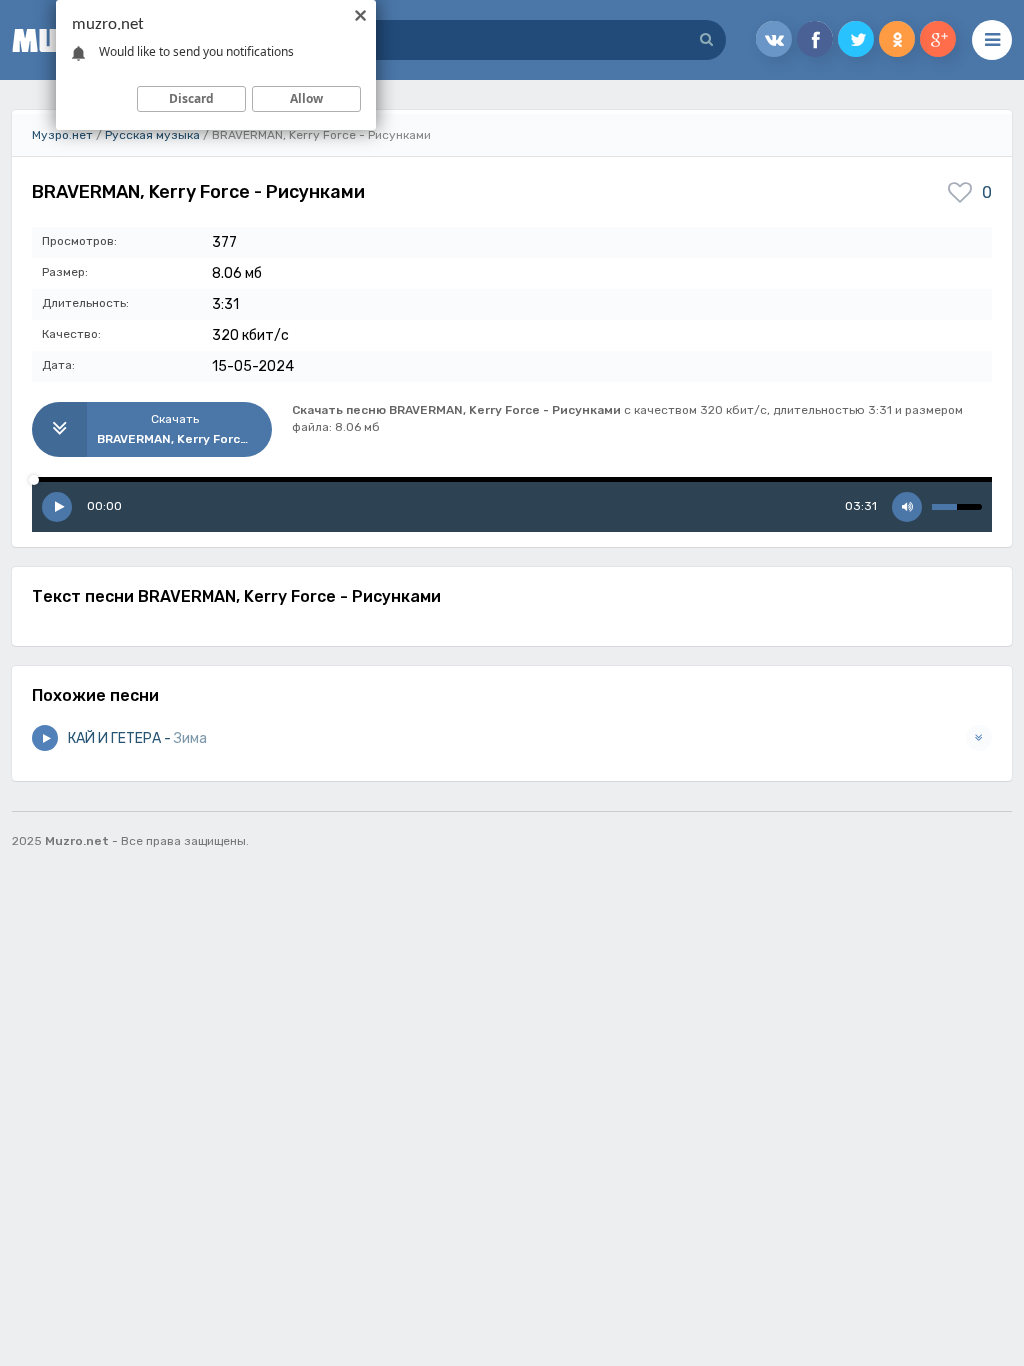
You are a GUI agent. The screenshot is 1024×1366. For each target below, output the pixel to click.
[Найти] (706, 40)
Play (57, 507)
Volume (907, 507)
